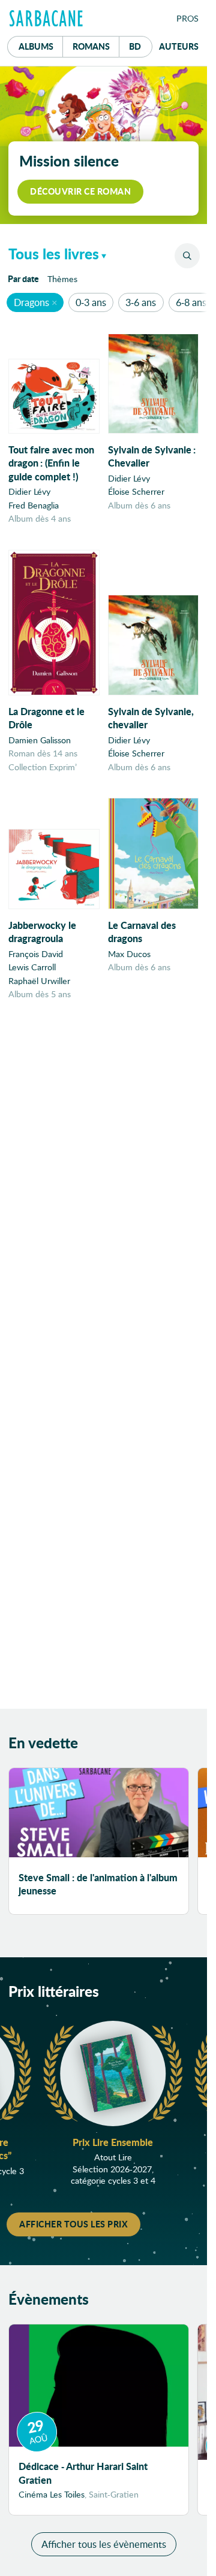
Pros (187, 18)
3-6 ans (141, 302)
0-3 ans (91, 302)
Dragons (31, 302)
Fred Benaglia (34, 505)
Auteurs (179, 46)
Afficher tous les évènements (104, 2544)
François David (36, 954)
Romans (91, 46)
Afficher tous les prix (73, 2224)
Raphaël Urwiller (39, 981)
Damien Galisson (40, 740)
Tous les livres (54, 254)
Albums (36, 46)
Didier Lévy (29, 491)
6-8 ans (191, 302)
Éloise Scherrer (136, 491)
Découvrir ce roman (80, 191)
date (25, 278)
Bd (141, 46)
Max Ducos (129, 954)
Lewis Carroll (32, 967)
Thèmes (62, 279)
